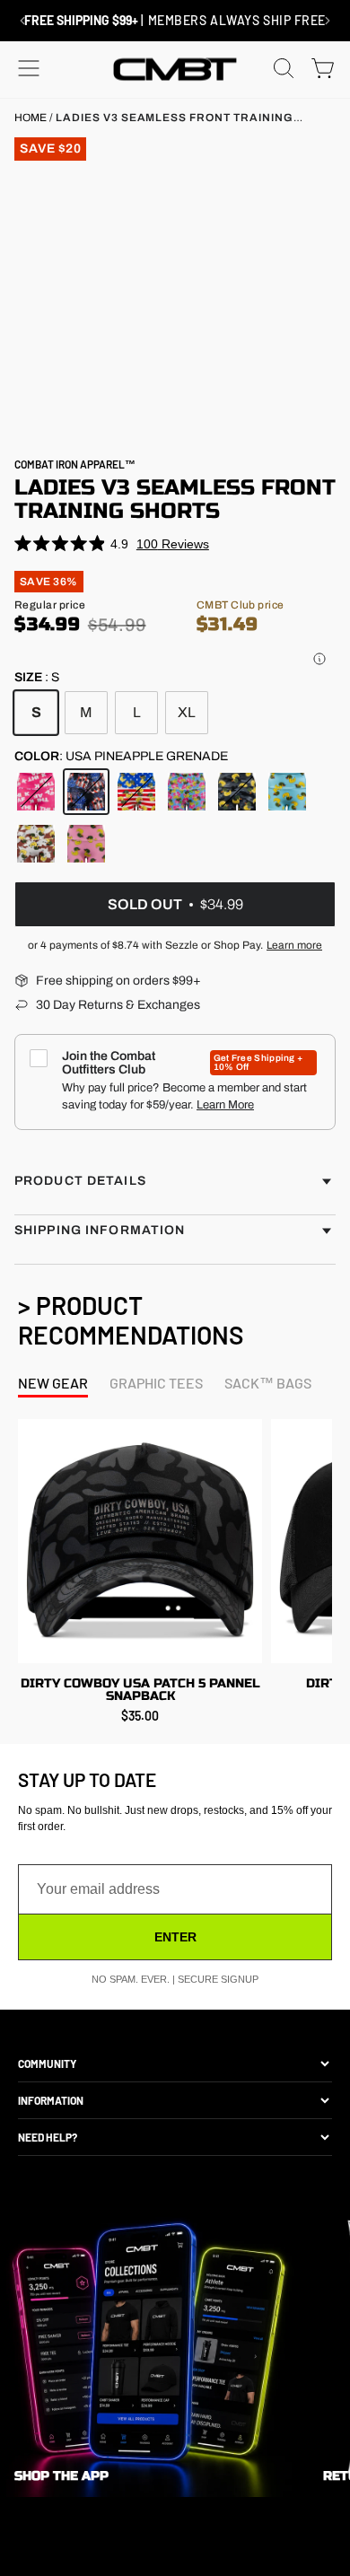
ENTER (175, 1937)
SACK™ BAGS (268, 1383)
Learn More (225, 1105)
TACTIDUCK (287, 792)
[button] (319, 659)
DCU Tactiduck (36, 844)
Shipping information (100, 1230)
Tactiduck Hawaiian (187, 792)
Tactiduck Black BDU (237, 792)
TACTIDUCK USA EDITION (136, 792)
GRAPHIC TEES (156, 1383)
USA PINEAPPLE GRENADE (86, 792)
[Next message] (328, 21)
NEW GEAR (53, 1383)
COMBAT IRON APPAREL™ (75, 464)
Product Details (80, 1181)
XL (187, 712)
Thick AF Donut (36, 792)
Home (31, 118)
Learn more (294, 945)
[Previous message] (22, 21)
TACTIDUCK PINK (86, 844)
